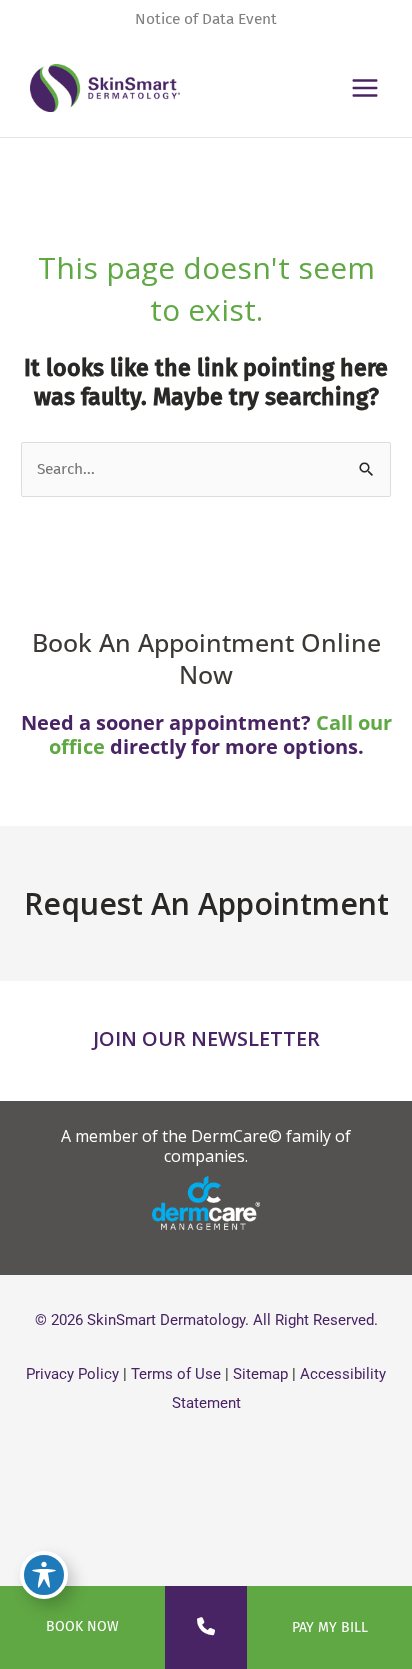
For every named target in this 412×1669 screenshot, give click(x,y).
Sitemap (260, 1374)
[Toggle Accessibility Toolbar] (44, 1575)
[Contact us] (206, 1627)
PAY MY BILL (330, 1627)
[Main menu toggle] (365, 87)
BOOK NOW (82, 1626)
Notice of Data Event (206, 19)
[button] (206, 1146)
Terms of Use (176, 1374)
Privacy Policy (72, 1374)
